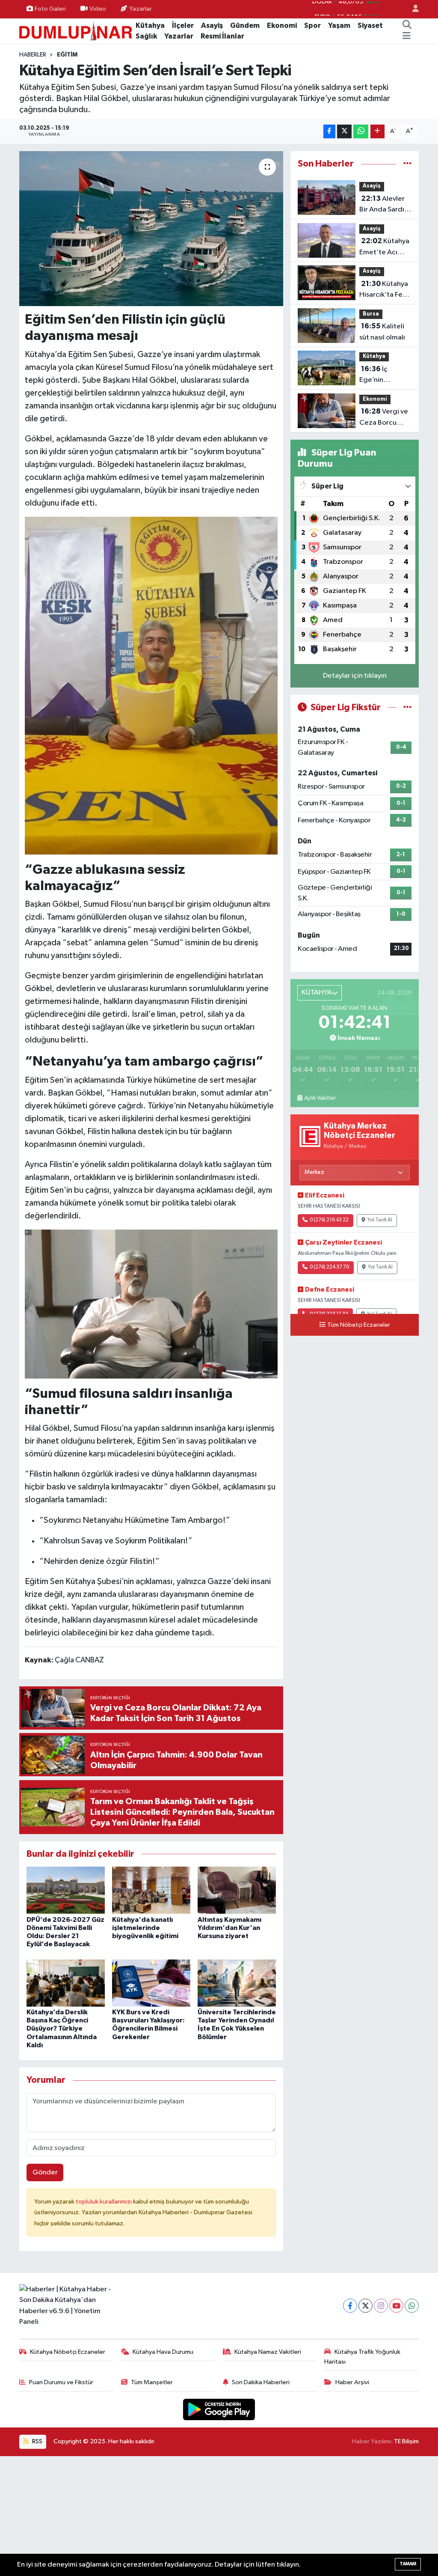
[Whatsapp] (412, 2306)
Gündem (245, 25)
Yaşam (339, 25)
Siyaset (370, 25)
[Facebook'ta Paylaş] (329, 132)
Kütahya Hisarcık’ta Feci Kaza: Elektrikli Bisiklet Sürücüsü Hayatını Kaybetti (384, 290)
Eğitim (67, 55)
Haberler (33, 55)
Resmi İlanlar (222, 36)
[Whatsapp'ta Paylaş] (361, 132)
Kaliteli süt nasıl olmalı (382, 332)
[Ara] (407, 26)
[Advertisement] (219, 2516)
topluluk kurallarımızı (104, 2202)
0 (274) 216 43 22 (329, 1220)
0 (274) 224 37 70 (329, 1267)
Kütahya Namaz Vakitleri (268, 2352)
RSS (37, 2441)
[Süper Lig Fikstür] (407, 707)
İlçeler (183, 25)
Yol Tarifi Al (380, 1220)
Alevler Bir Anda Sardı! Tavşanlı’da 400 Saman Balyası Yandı (385, 205)
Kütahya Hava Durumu (163, 2352)
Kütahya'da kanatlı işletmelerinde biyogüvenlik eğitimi (145, 1928)
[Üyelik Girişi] (412, 9)
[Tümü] (407, 164)
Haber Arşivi (352, 2382)
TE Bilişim (406, 2441)
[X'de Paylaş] (344, 132)
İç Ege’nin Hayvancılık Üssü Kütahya (385, 375)
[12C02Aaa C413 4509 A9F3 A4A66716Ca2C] (151, 1303)
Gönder (45, 2172)
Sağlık (146, 36)
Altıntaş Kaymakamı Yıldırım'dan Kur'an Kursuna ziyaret (229, 1928)
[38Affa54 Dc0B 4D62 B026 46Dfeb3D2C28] (151, 685)
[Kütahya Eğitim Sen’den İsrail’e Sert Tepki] (151, 229)
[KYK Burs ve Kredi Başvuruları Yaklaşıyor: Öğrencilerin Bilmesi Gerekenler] (151, 1983)
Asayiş (212, 25)
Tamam (408, 2564)
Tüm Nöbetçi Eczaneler (359, 1325)
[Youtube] (396, 2306)
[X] (365, 2306)
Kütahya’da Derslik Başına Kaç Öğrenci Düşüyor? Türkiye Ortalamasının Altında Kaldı (62, 2029)
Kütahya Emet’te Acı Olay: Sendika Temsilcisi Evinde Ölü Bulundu (384, 247)
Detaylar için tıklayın (355, 676)
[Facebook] (350, 2306)
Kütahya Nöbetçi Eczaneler (68, 2352)
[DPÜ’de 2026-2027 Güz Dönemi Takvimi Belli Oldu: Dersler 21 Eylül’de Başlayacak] (66, 1890)
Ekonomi (282, 25)
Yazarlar (141, 9)
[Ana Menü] (407, 36)
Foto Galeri (50, 9)
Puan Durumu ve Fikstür (61, 2382)
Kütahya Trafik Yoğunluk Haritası (362, 2357)
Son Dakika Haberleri (261, 2382)
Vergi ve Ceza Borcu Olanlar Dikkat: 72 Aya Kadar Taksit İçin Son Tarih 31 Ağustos (385, 418)
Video (98, 9)
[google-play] (219, 2409)
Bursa (371, 314)
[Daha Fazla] (377, 132)
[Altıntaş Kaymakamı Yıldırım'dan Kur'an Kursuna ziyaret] (237, 1890)
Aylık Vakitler (320, 1098)
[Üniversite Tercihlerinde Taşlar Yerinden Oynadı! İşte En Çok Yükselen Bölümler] (237, 1983)
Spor (312, 25)
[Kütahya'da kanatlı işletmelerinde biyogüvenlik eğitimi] (151, 1890)
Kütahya (150, 25)
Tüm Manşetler (152, 2382)
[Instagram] (381, 2306)
